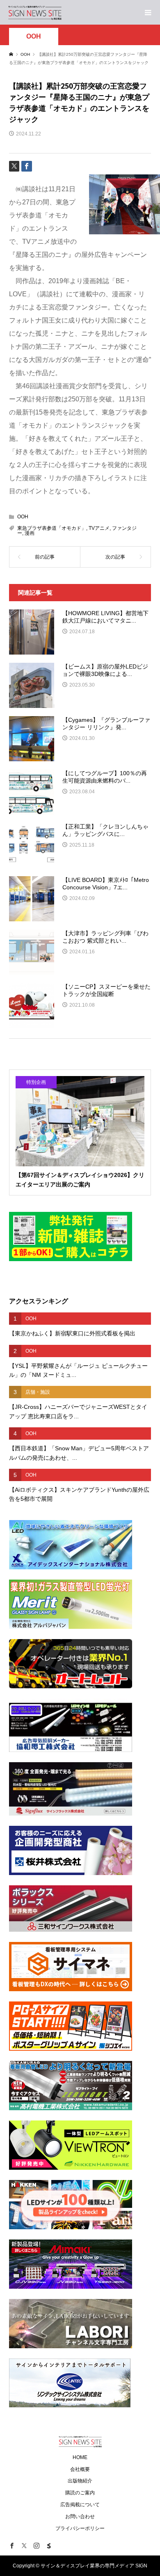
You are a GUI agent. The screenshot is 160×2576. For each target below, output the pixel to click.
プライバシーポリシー (80, 2528)
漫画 (30, 533)
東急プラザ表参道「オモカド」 (52, 528)
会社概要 (80, 2469)
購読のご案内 (80, 2493)
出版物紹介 (80, 2481)
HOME (80, 2457)
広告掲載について (80, 2505)
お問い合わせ (80, 2516)
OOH (34, 36)
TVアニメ (99, 528)
